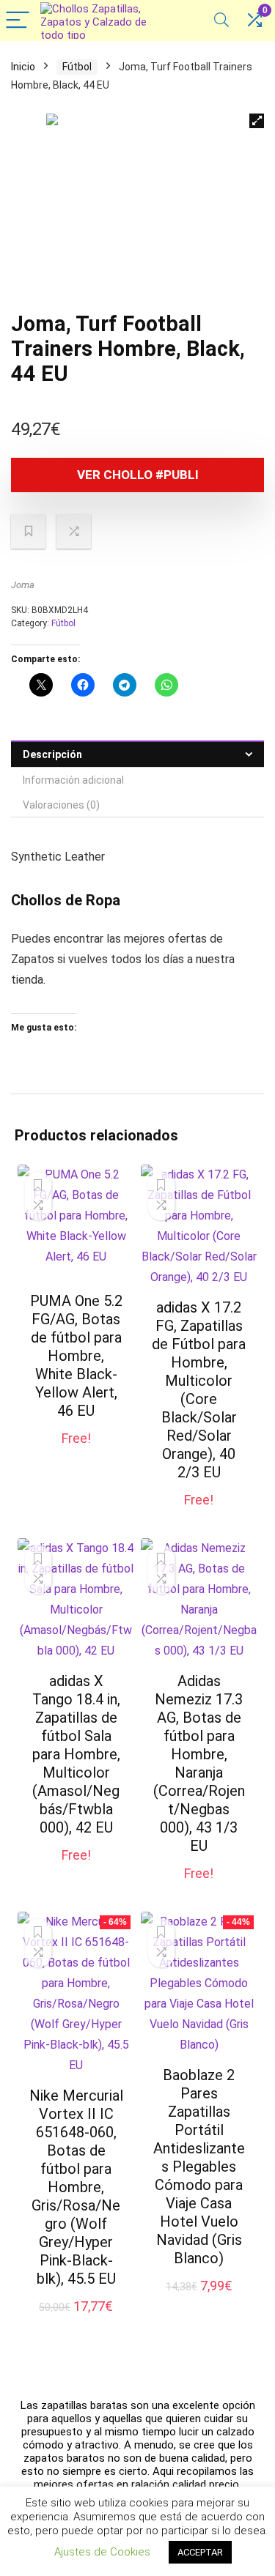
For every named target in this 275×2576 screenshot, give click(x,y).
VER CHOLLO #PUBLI (138, 475)
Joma (23, 585)
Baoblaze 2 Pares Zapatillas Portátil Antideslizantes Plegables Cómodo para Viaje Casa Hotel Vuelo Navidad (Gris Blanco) (199, 2167)
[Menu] (18, 21)
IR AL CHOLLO (76, 1454)
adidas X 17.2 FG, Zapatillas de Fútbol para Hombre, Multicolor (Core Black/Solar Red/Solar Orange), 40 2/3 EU (199, 1390)
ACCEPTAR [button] (200, 2552)
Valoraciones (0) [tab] (61, 805)
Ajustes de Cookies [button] (102, 2552)
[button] (257, 121)
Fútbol (77, 67)
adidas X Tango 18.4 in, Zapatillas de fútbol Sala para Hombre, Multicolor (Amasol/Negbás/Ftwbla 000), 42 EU (76, 1754)
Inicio (23, 67)
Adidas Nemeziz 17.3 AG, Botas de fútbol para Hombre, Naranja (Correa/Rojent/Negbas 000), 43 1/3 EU (199, 1763)
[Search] (221, 21)
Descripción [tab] (52, 754)
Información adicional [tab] (73, 780)
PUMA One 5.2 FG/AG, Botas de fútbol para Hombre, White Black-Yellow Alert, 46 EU (76, 1356)
